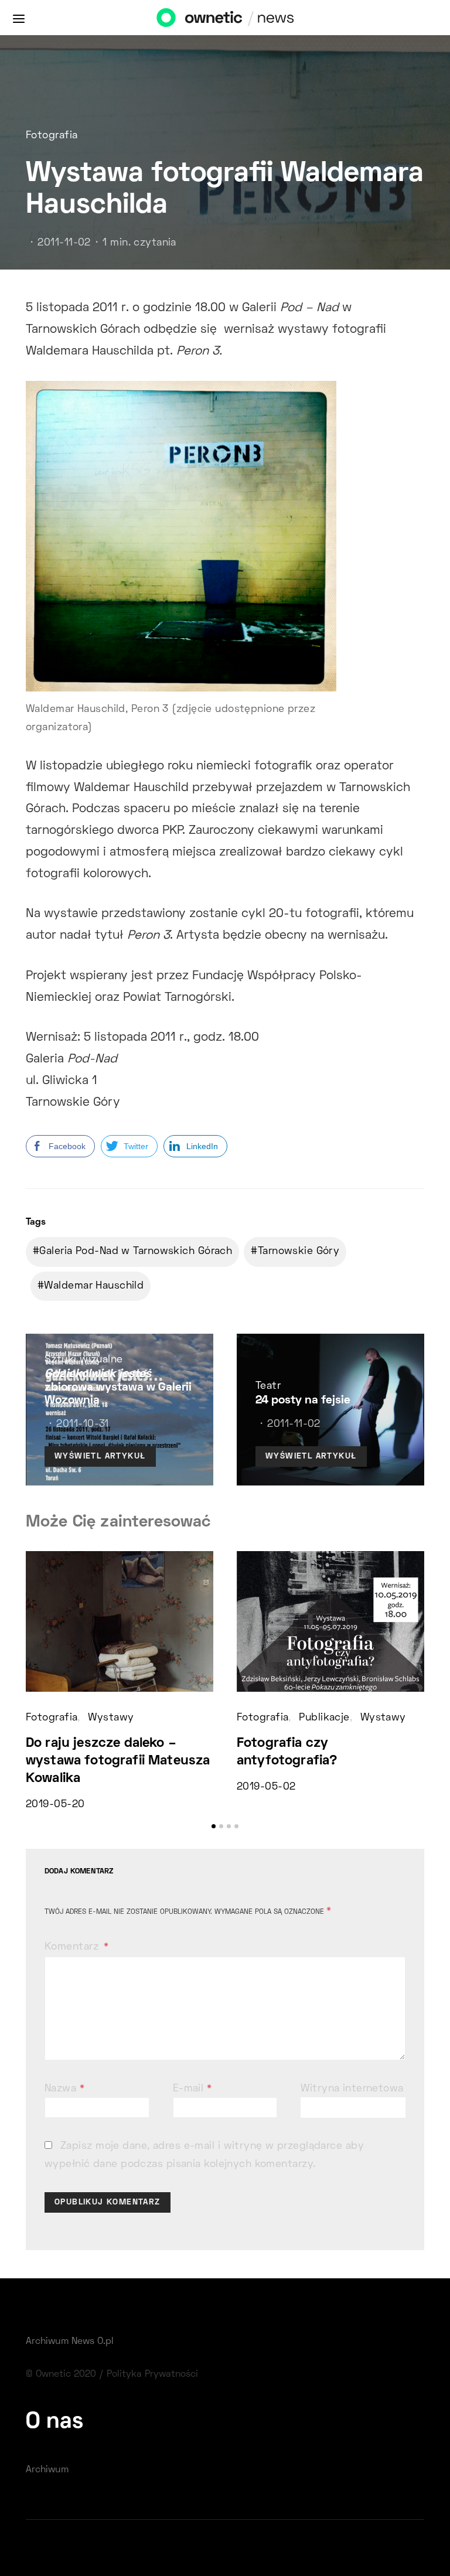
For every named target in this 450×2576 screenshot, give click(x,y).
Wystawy (111, 1718)
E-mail (192, 2089)
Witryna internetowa (352, 2089)
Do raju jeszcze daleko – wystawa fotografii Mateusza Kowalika (118, 1761)
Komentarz (73, 1947)
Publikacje (324, 1718)
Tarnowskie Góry (299, 1252)
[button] (214, 1826)
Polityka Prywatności (152, 2374)
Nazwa (64, 2089)
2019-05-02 (266, 1787)
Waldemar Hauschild (94, 1286)
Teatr (268, 1386)
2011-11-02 (64, 243)
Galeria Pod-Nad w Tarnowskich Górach (136, 1252)
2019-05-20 (55, 1805)
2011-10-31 (82, 1425)
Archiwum (47, 2470)
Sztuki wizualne (84, 1360)
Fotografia (52, 136)
